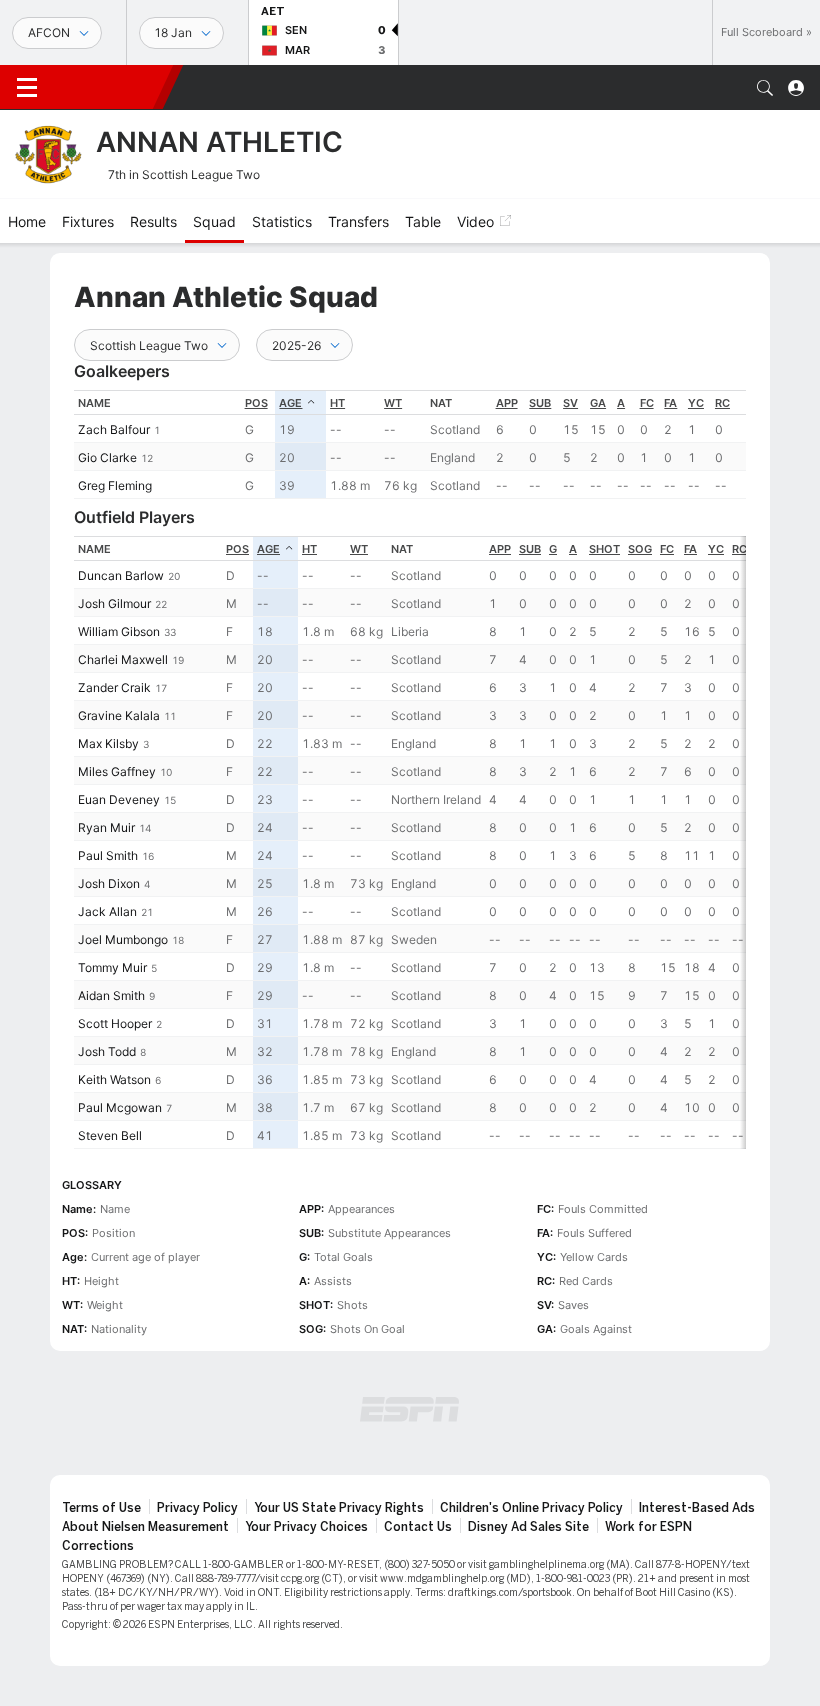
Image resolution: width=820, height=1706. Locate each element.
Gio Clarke (107, 457)
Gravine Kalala (119, 715)
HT (337, 403)
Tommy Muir (112, 967)
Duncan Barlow (121, 575)
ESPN (108, 87)
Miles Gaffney (117, 771)
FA (670, 403)
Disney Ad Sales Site (528, 1527)
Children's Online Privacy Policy (531, 1508)
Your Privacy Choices (306, 1527)
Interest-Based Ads (697, 1508)
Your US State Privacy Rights (339, 1508)
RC (722, 403)
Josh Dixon (109, 883)
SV (570, 403)
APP (507, 403)
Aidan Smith (111, 995)
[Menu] (27, 88)
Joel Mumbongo (123, 939)
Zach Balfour (114, 429)
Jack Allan (107, 911)
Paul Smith (108, 855)
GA (598, 403)
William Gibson (119, 631)
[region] (410, 444)
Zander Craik (114, 687)
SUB (540, 403)
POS (256, 403)
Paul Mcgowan (120, 1107)
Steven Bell (110, 1135)
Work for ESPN (648, 1527)
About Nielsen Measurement (145, 1527)
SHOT (604, 549)
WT (393, 403)
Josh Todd (107, 1051)
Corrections (98, 1546)
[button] (765, 88)
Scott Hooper (115, 1023)
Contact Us (418, 1527)
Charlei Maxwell (123, 659)
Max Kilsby (108, 743)
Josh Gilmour (114, 603)
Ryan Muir (106, 827)
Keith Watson (114, 1079)
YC (696, 403)
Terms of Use (101, 1508)
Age (290, 403)
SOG (640, 549)
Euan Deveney (119, 799)
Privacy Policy (197, 1508)
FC (647, 403)
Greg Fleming (115, 485)
